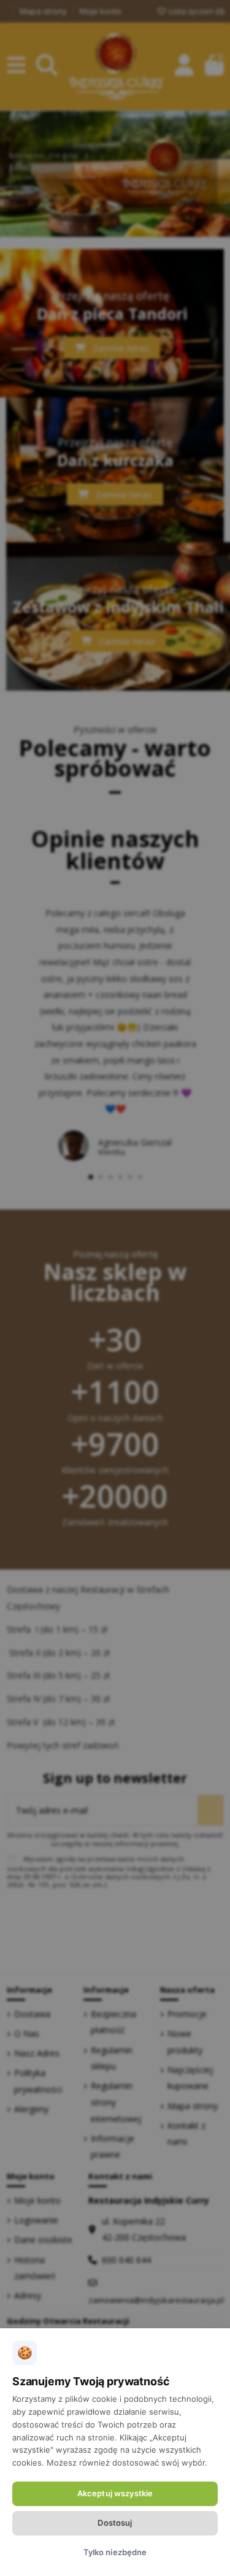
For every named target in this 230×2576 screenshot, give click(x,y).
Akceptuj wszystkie (115, 2493)
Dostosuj (115, 2523)
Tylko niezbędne (115, 2552)
